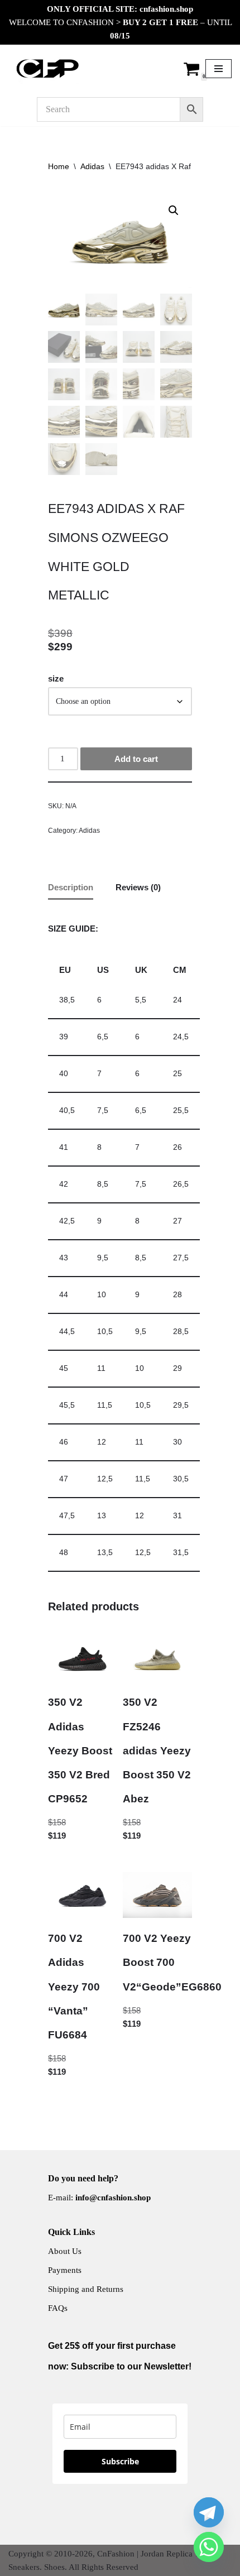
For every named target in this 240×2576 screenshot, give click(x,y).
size (56, 678)
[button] (174, 210)
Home (59, 166)
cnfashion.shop (166, 9)
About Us (65, 2251)
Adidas (92, 166)
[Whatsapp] (209, 2547)
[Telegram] (209, 2512)
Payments (65, 2270)
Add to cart (136, 759)
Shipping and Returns (86, 2289)
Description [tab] (71, 887)
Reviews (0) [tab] (138, 887)
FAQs (58, 2308)
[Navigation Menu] (219, 69)
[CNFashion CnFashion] (47, 69)
